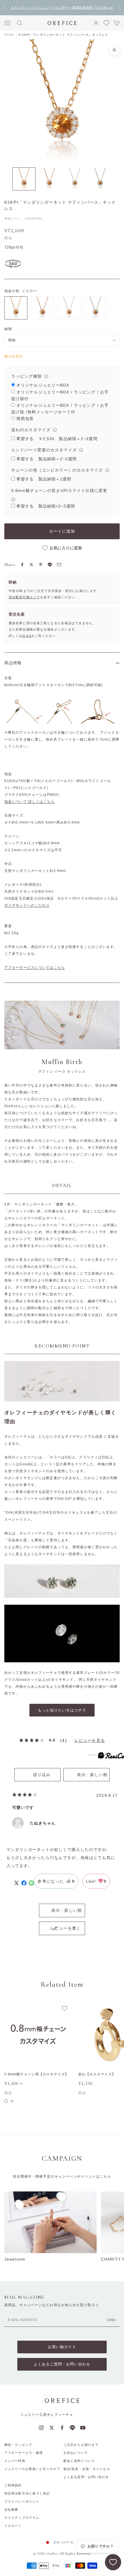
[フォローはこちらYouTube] (83, 2428)
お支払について (76, 2453)
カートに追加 (62, 531)
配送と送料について (79, 2461)
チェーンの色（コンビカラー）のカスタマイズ (57, 470)
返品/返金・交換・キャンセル (87, 2469)
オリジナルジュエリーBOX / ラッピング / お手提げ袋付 (60, 395)
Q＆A (27, 636)
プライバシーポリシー (22, 2501)
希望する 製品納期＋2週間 (44, 479)
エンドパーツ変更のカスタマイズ (44, 450)
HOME (9, 35)
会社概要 (11, 2509)
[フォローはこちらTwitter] (52, 2428)
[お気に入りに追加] (64, 2008)
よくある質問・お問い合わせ (86, 2477)
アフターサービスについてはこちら (35, 968)
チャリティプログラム (22, 2518)
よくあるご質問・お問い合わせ (62, 2364)
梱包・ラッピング (18, 2445)
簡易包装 (25, 419)
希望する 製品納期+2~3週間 (46, 506)
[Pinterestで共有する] (41, 565)
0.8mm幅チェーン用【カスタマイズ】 (36, 2074)
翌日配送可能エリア (24, 597)
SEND (111, 2320)
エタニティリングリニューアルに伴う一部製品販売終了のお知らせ (62, 7)
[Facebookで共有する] (22, 565)
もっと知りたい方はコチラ (62, 1710)
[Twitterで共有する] (31, 565)
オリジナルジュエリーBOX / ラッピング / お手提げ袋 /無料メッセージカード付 (60, 409)
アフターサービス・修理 (24, 2453)
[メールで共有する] (59, 565)
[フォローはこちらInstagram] (41, 2428)
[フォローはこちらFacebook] (62, 2428)
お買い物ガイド (62, 2347)
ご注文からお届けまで (81, 2445)
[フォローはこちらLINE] (72, 2428)
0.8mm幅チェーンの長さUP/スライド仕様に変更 (59, 491)
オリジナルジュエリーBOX (43, 385)
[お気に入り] (113, 2562)
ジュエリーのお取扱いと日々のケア (32, 2469)
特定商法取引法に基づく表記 (27, 2493)
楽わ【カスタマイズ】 (97, 2074)
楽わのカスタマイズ (31, 430)
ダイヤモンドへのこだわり (27, 905)
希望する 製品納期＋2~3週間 (47, 459)
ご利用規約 (13, 2485)
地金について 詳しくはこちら (30, 802)
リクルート (13, 2526)
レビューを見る (90, 1740)
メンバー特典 (15, 2461)
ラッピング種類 (27, 376)
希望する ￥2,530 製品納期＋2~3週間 (57, 439)
